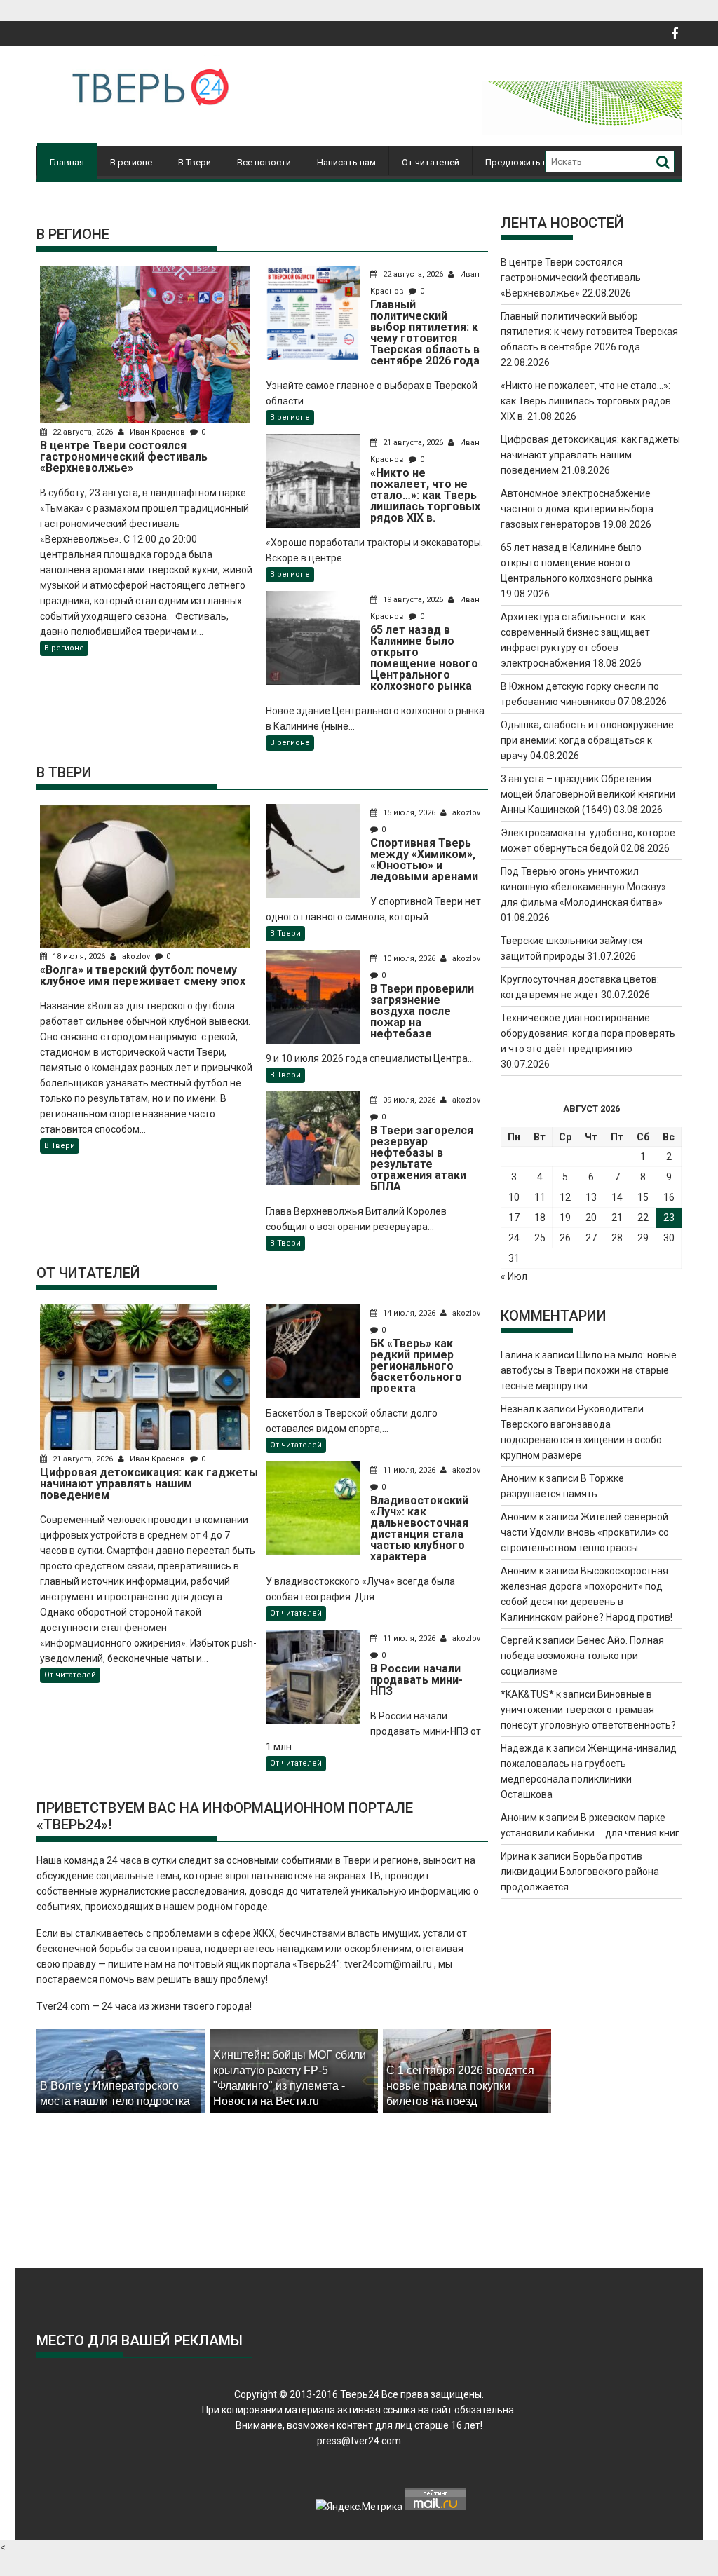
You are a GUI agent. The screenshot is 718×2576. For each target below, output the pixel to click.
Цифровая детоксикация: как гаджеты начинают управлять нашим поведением (590, 455)
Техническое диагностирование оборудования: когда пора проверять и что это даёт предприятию (588, 1033)
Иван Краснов (157, 432)
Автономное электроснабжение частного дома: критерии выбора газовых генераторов (577, 509)
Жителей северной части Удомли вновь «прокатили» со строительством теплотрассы (585, 1532)
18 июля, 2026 (79, 956)
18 (540, 1218)
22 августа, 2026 (83, 432)
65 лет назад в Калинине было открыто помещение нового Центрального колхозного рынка (577, 563)
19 (565, 1218)
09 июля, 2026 (409, 1100)
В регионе (131, 162)
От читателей (431, 162)
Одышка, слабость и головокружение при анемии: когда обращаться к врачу (587, 740)
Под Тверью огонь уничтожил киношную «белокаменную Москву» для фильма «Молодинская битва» (583, 887)
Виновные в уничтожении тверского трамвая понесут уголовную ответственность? (588, 1710)
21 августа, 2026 (413, 443)
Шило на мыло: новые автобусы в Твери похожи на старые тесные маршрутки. (589, 1370)
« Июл (514, 1276)
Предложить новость (532, 162)
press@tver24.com (359, 2441)
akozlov (136, 956)
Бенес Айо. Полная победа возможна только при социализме (582, 1656)
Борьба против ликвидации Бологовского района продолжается (580, 1872)
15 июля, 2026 (409, 813)
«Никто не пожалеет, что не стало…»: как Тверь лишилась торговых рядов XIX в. (586, 401)
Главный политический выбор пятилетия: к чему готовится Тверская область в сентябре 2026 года (589, 332)
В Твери (195, 162)
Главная (67, 162)
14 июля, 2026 (409, 1313)
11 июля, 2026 (409, 1470)
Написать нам (346, 162)
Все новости (264, 162)
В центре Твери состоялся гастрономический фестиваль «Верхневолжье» (571, 278)
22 (643, 1218)
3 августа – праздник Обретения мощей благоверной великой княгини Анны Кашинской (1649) (588, 794)
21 (617, 1218)
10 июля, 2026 (409, 959)
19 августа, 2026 (413, 600)
